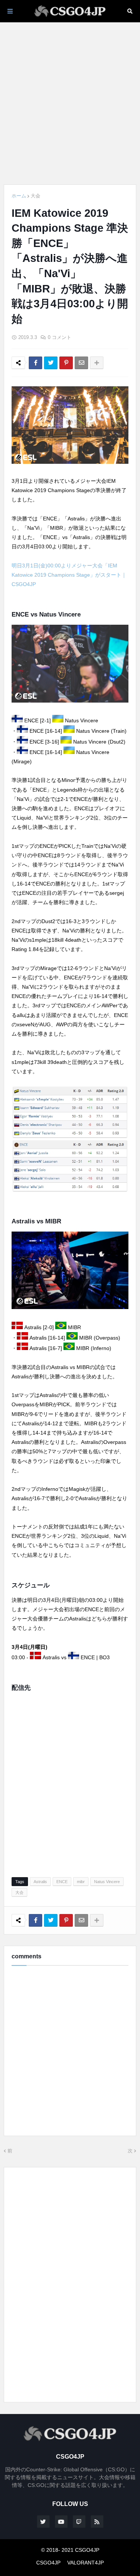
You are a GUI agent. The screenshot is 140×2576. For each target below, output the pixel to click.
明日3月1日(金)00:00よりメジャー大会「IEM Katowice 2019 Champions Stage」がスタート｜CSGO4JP (69, 575)
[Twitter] (51, 363)
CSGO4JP (48, 2563)
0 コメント (60, 337)
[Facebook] (35, 363)
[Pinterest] (66, 363)
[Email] (81, 363)
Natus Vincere (107, 1882)
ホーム (19, 196)
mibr (81, 1882)
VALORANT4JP (85, 2563)
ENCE (62, 1882)
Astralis (40, 1882)
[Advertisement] (70, 103)
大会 (35, 196)
